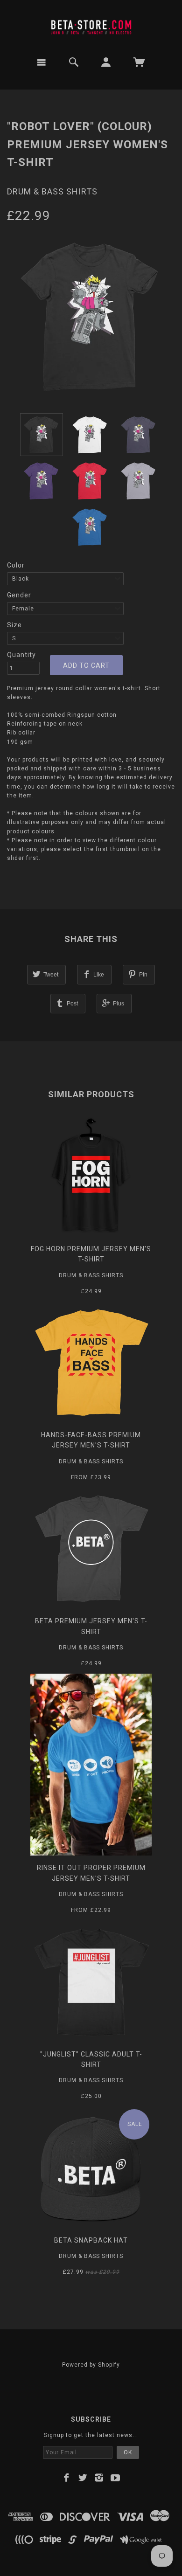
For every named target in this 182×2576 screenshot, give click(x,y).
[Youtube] (115, 2478)
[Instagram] (99, 2478)
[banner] (91, 25)
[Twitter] (83, 2478)
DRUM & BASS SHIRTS (52, 191)
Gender (19, 595)
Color (16, 565)
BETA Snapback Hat (91, 2240)
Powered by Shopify (91, 2365)
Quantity (21, 655)
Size (14, 625)
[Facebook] (66, 2478)
